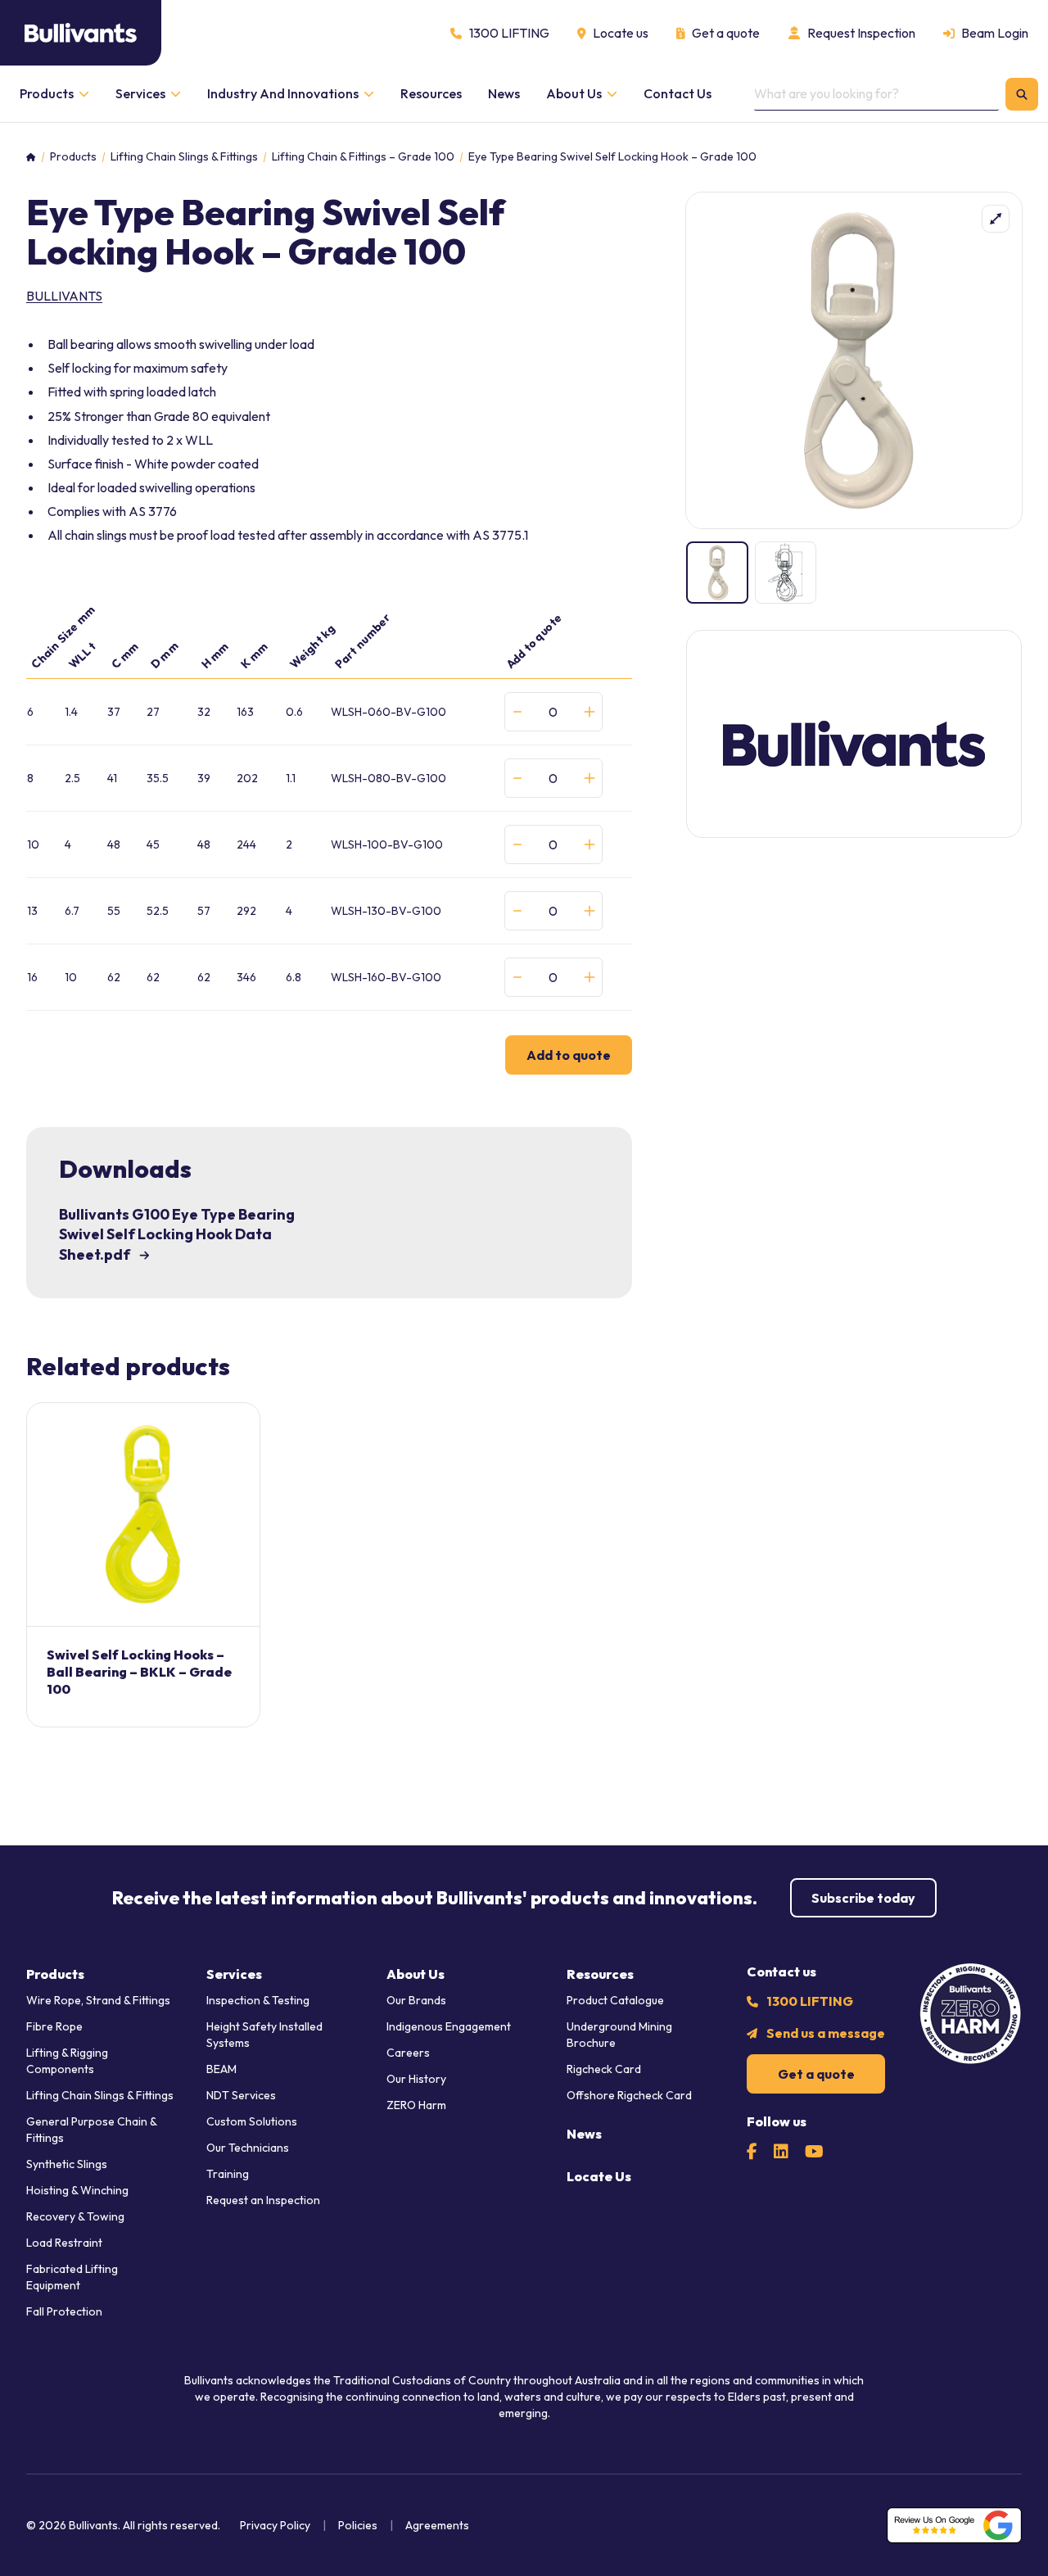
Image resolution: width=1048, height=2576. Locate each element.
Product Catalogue (615, 2000)
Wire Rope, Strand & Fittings (98, 2000)
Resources (600, 1974)
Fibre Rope (54, 2026)
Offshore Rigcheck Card (629, 2095)
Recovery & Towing (75, 2216)
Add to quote (569, 1055)
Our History (416, 2079)
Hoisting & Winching (77, 2190)
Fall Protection (64, 2311)
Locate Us (599, 2176)
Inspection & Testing (258, 2000)
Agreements (437, 2525)
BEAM (221, 2069)
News (584, 2134)
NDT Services (241, 2095)
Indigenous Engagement (449, 2026)
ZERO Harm (416, 2105)
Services (234, 1974)
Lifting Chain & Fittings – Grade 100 (363, 157)
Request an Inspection (263, 2200)
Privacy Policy (275, 2525)
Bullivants (64, 296)
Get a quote (816, 2074)
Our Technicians (248, 2148)
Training (228, 2174)
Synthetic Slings (67, 2164)
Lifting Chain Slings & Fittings (184, 157)
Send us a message (826, 2033)
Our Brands (416, 2000)
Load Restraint (64, 2243)
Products (73, 157)
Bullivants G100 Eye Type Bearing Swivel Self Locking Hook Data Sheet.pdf (177, 1235)
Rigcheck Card (604, 2069)
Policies (358, 2525)
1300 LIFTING (810, 2001)
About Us (416, 1974)
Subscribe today (863, 1898)
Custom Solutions (252, 2121)
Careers (408, 2053)
